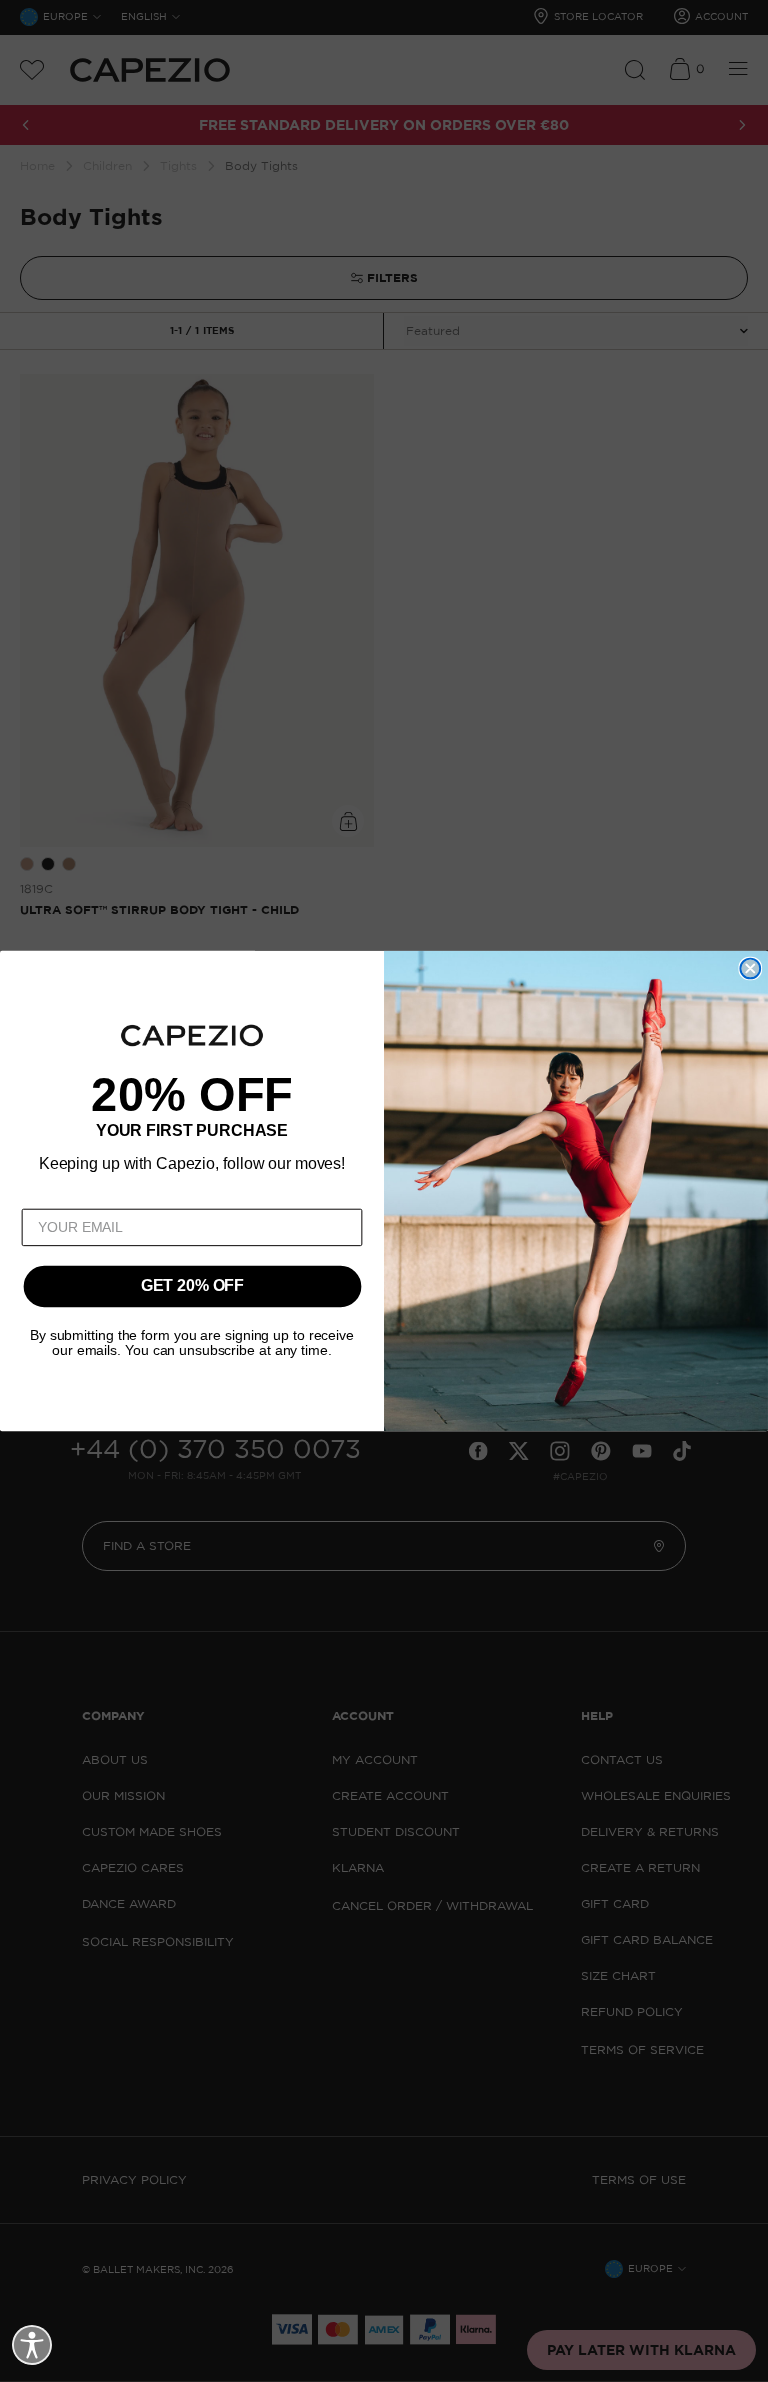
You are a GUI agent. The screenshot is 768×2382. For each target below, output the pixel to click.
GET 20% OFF (192, 1286)
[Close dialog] (750, 969)
